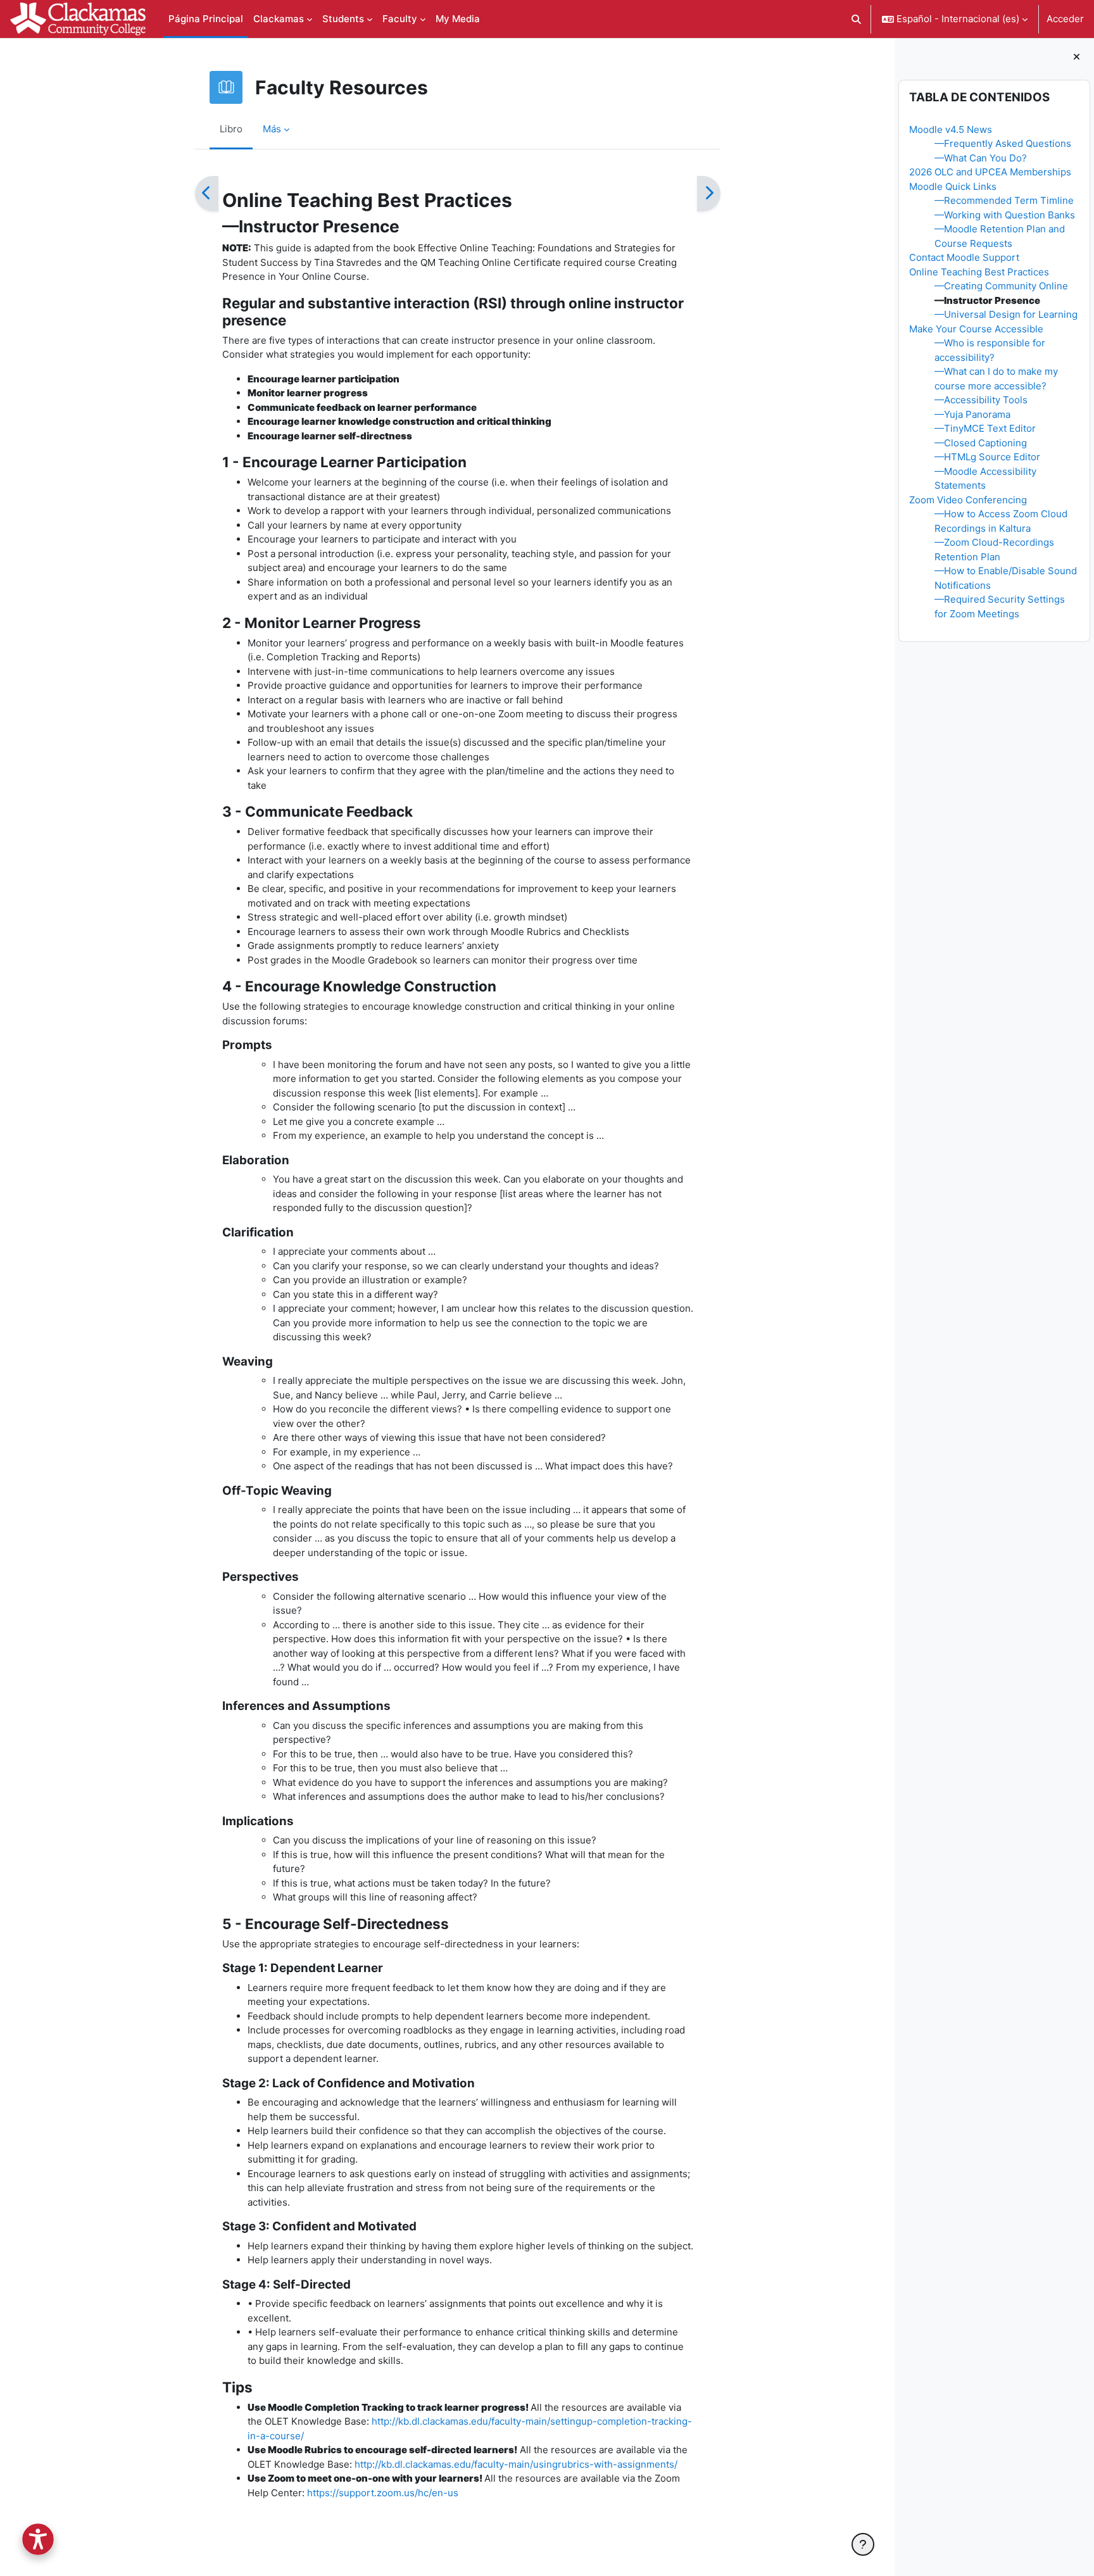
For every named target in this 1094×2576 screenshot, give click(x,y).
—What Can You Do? (981, 158)
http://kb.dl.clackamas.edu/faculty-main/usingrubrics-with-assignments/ (516, 2464)
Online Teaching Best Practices (979, 272)
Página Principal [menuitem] (206, 19)
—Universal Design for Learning (1006, 314)
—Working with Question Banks (1005, 215)
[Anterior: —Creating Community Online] (207, 194)
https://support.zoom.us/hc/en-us (383, 2493)
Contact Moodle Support (964, 257)
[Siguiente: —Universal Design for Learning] (709, 194)
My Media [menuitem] (458, 19)
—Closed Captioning (981, 443)
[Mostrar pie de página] (863, 2544)
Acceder (1065, 19)
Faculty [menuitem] (400, 19)
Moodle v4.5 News (951, 129)
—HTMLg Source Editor (987, 457)
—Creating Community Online (1001, 286)
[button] (857, 19)
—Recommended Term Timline (1004, 200)
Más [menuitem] (272, 129)
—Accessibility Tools (981, 400)
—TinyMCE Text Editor (985, 428)
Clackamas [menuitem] (279, 19)
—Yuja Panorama (972, 414)
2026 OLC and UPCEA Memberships (990, 172)
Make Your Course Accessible (976, 329)
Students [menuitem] (343, 19)
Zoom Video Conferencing (968, 500)
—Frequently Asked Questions (1003, 143)
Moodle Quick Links (953, 186)
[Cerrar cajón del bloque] (1077, 57)
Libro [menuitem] (231, 129)
